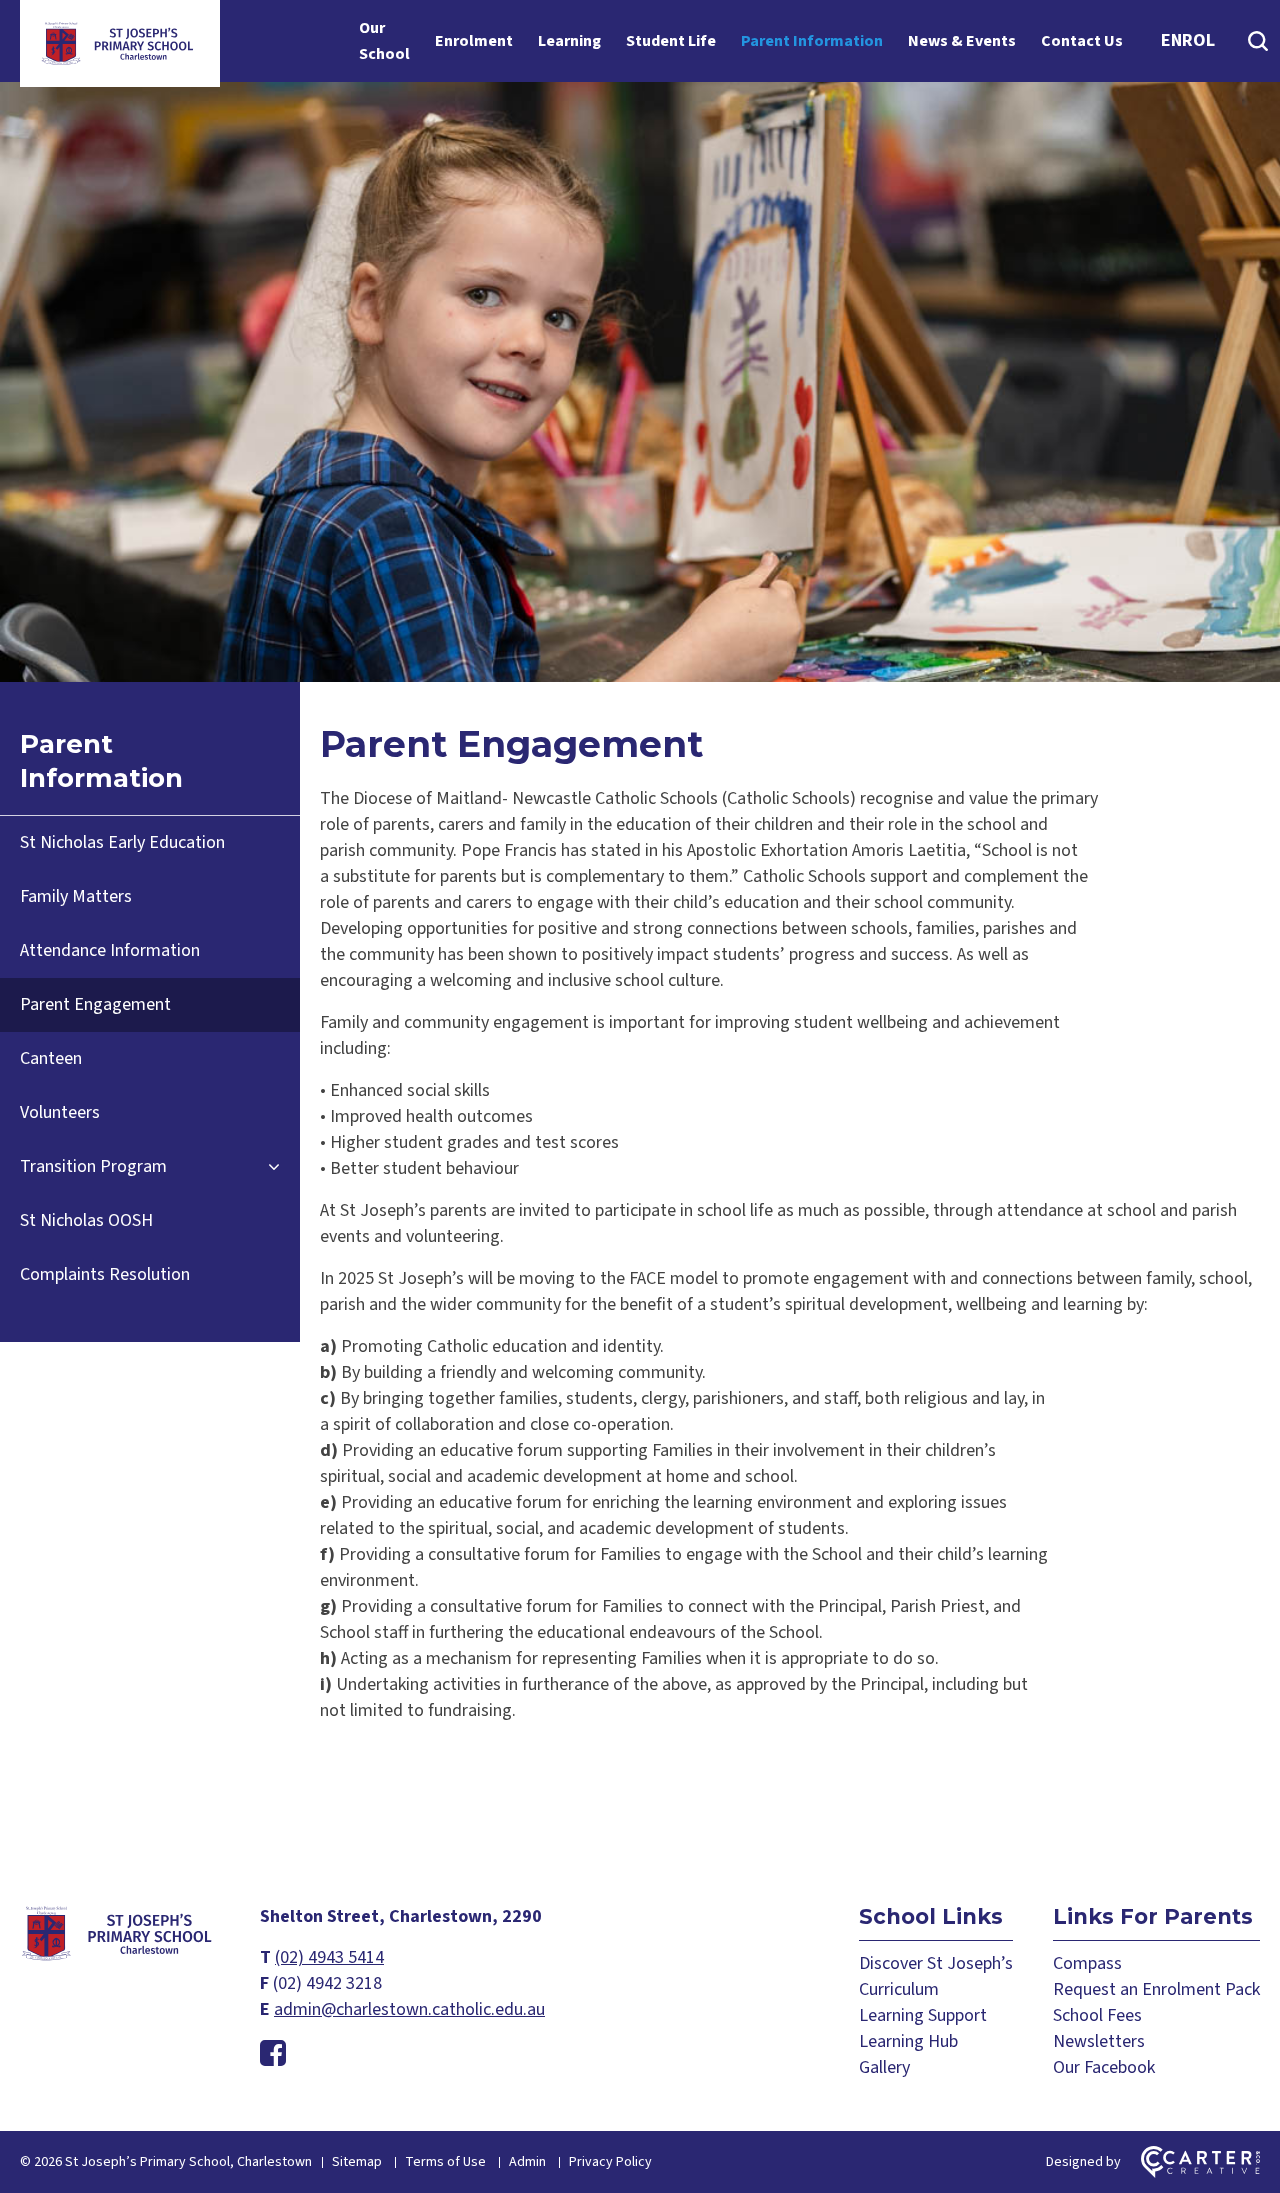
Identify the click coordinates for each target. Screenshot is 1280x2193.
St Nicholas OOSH (86, 1220)
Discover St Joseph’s (936, 1963)
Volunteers (60, 1112)
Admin (527, 2162)
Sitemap (357, 2162)
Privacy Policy (610, 2162)
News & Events (962, 41)
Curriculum (899, 1989)
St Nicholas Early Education (122, 842)
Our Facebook (1104, 2067)
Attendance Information (110, 950)
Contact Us (1082, 41)
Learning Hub (908, 2041)
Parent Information (812, 41)
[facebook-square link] (273, 2054)
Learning (569, 41)
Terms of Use (445, 2162)
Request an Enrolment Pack (1156, 1989)
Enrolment (474, 41)
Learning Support (923, 2015)
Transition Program (93, 1166)
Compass (1087, 1963)
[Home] (120, 1957)
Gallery (884, 2067)
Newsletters (1099, 2041)
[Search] (1257, 41)
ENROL (1188, 40)
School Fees (1097, 2015)
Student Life (671, 41)
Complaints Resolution (105, 1274)
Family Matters (76, 896)
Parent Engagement (95, 1004)
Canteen (51, 1058)
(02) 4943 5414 (329, 1957)
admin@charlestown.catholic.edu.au (409, 2009)
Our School (384, 41)
